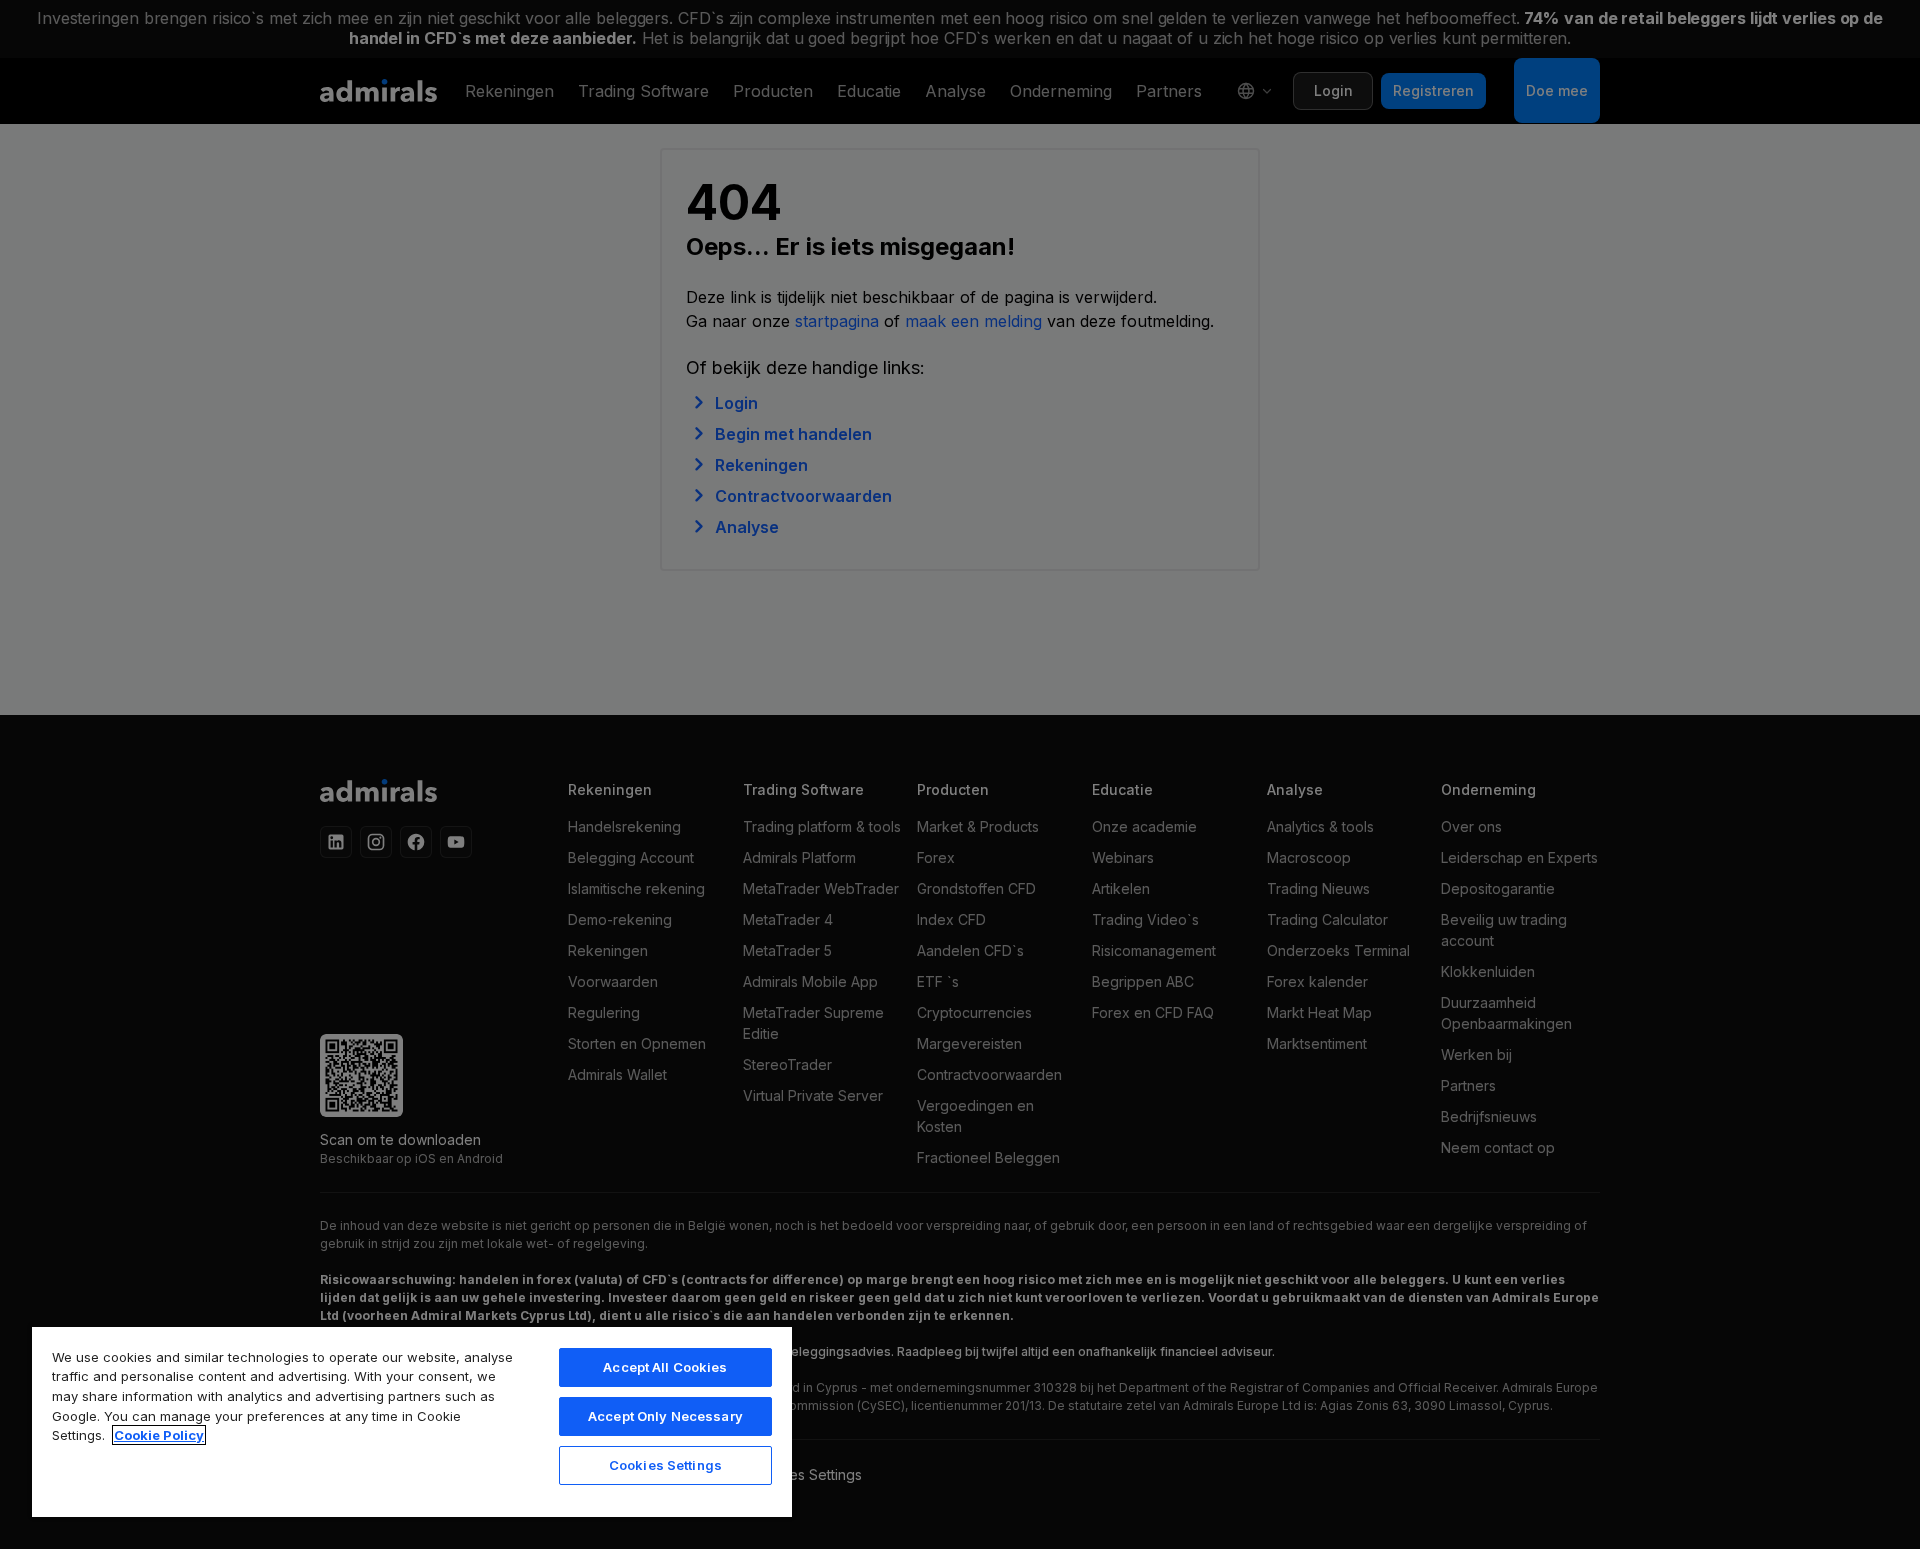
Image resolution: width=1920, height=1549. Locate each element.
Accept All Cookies (665, 1367)
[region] (412, 1421)
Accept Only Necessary (665, 1416)
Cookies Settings (665, 1465)
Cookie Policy (159, 1435)
